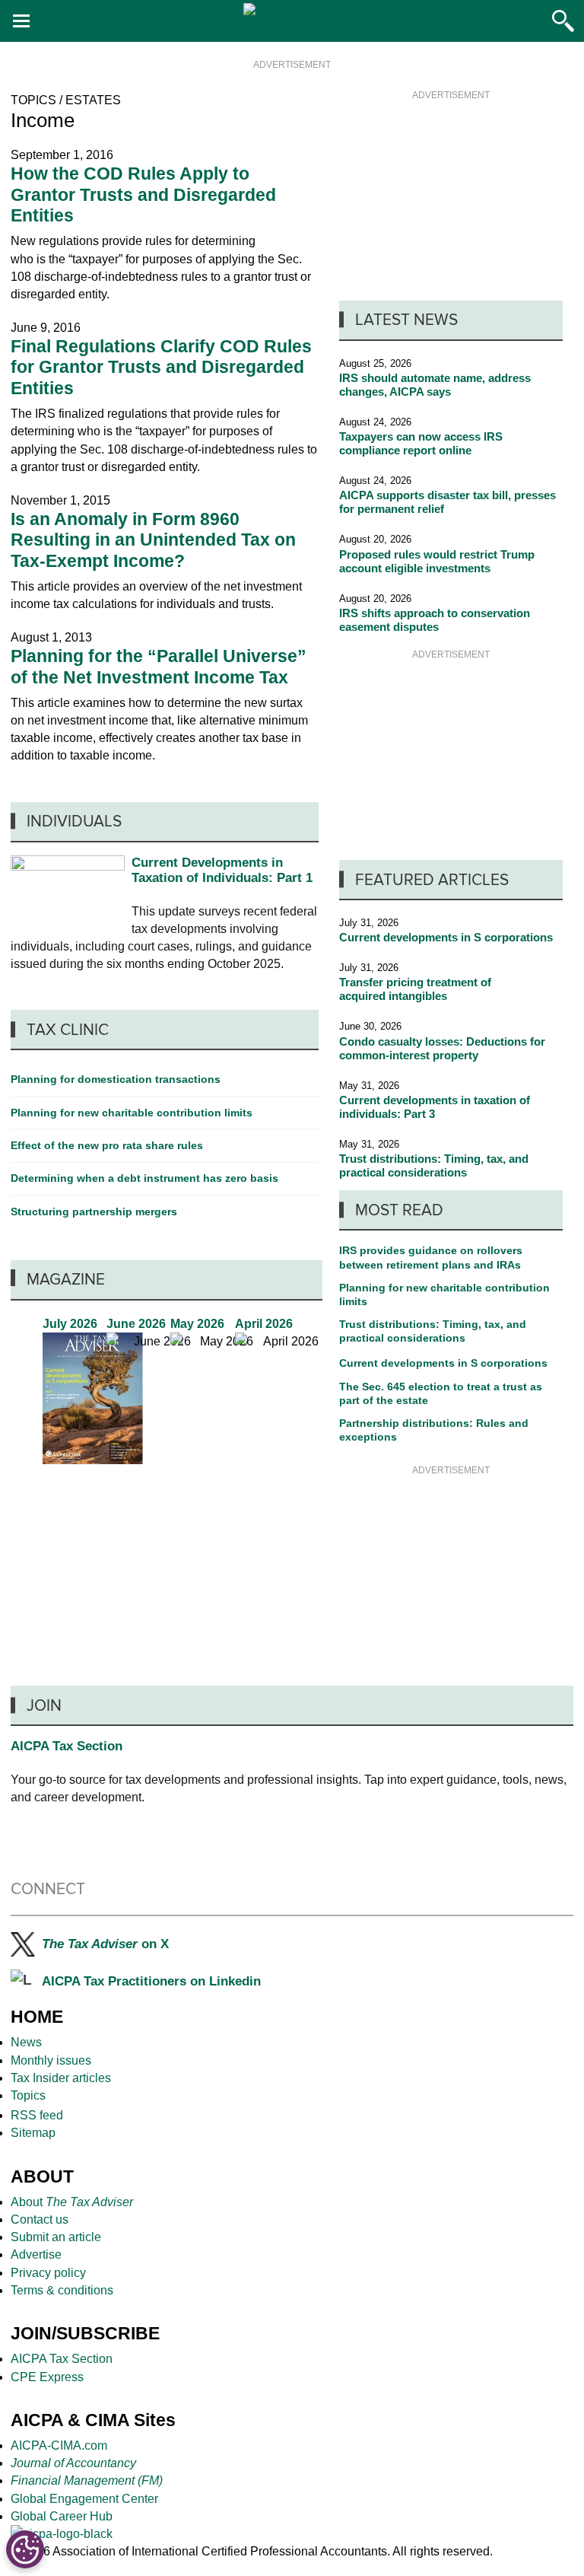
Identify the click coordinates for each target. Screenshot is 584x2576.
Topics (28, 2095)
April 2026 (285, 1390)
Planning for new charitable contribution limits (444, 1294)
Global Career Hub (62, 2516)
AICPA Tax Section (67, 1746)
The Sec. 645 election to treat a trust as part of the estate (441, 1393)
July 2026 (93, 1390)
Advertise (36, 2254)
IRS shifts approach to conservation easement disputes (435, 620)
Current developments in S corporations (446, 937)
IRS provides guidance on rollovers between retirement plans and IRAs (431, 1257)
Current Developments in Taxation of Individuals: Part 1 (222, 870)
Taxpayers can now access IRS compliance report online (421, 443)
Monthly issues (51, 2060)
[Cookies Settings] (25, 2549)
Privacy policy (48, 2273)
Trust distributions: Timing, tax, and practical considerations (434, 1165)
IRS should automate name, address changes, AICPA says (435, 385)
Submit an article (56, 2237)
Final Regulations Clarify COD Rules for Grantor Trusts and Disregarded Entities (161, 367)
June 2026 (157, 1390)
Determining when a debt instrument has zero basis (144, 1178)
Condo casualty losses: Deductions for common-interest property (442, 1048)
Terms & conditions (62, 2290)
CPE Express (47, 2377)
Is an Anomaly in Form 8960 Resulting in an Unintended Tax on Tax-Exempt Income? (153, 540)
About (72, 2202)
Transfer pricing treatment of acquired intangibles (415, 989)
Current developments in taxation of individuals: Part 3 (435, 1107)
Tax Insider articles (61, 2078)
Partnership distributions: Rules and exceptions (434, 1430)
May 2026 (221, 1390)
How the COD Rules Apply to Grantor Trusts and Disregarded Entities (143, 194)
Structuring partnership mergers (94, 1212)
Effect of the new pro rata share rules (107, 1145)
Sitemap (33, 2133)
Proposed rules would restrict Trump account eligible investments (437, 561)
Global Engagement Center (84, 2499)
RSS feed (38, 2115)
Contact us (40, 2219)
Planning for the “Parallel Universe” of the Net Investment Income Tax (159, 666)
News (26, 2042)
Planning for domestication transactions (116, 1079)
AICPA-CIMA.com (59, 2445)
